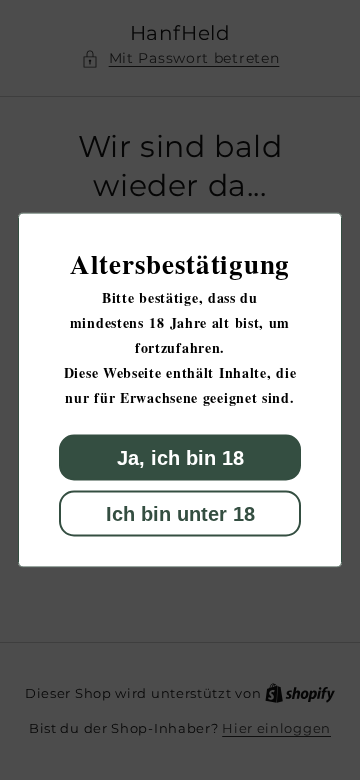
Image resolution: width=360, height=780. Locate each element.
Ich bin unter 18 (180, 514)
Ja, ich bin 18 (180, 458)
